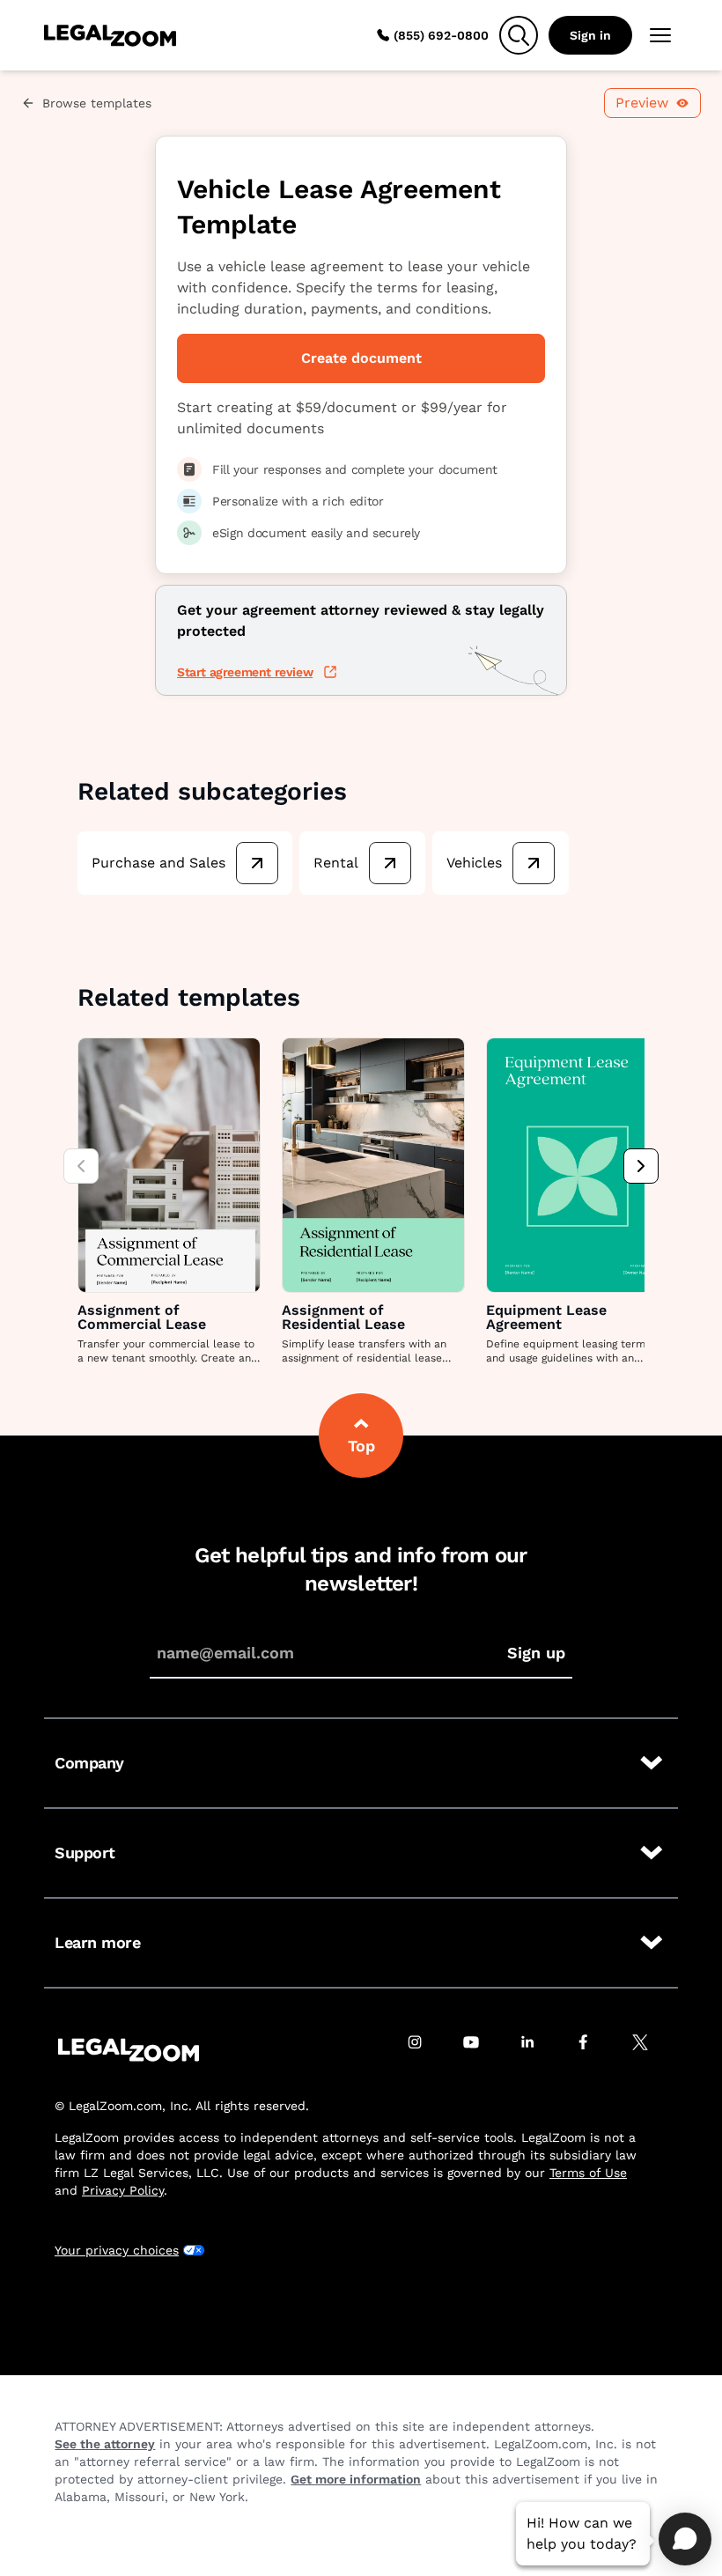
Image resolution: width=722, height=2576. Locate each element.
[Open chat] (685, 2539)
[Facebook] (593, 2050)
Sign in (590, 35)
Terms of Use (588, 2173)
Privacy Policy (123, 2190)
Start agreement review (245, 672)
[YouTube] (481, 2050)
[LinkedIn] (537, 2050)
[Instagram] (424, 2050)
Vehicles (474, 863)
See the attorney (105, 2444)
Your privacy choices (117, 2250)
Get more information (356, 2479)
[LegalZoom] (129, 2050)
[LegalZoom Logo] (110, 35)
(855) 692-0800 (441, 35)
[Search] (519, 35)
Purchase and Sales (158, 863)
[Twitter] (650, 2050)
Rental (336, 863)
